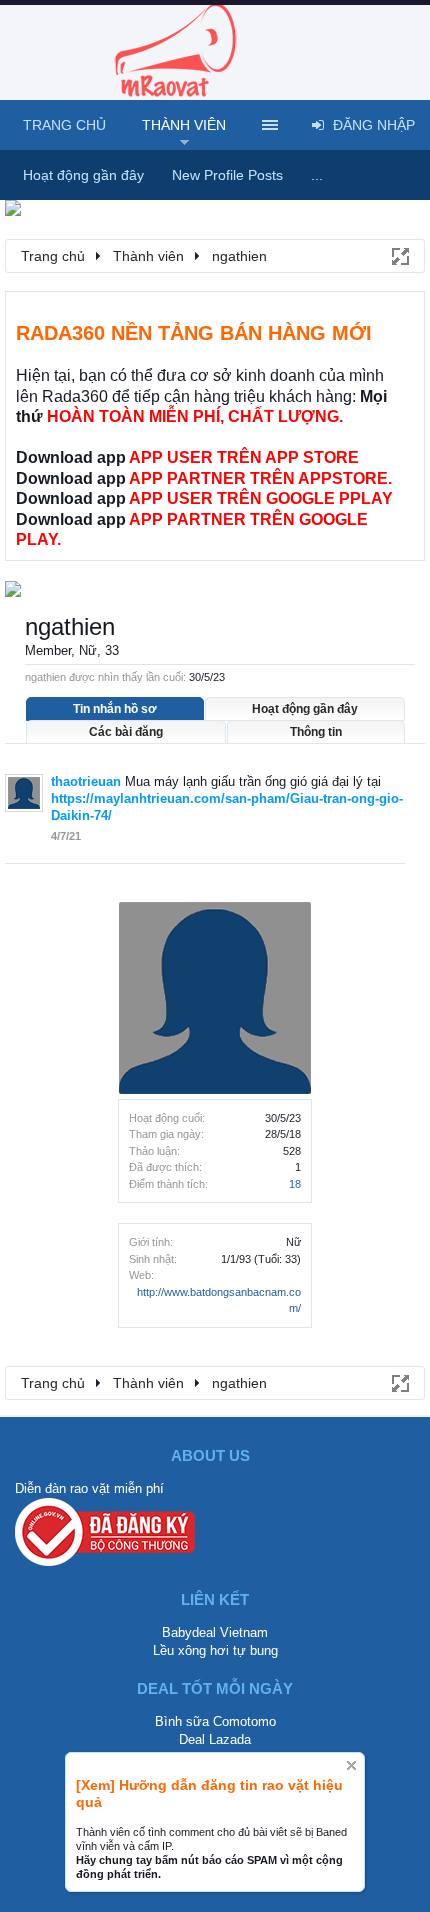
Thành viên (184, 125)
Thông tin (316, 732)
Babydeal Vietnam (215, 1632)
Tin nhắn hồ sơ (115, 709)
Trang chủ (64, 125)
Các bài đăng (126, 732)
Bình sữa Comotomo (215, 1721)
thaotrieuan (86, 781)
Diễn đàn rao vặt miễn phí (89, 1488)
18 (295, 1184)
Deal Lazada (215, 1739)
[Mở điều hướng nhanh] (399, 255)
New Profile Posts (227, 175)
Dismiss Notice (351, 1765)
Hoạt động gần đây (305, 709)
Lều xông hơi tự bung (215, 1650)
